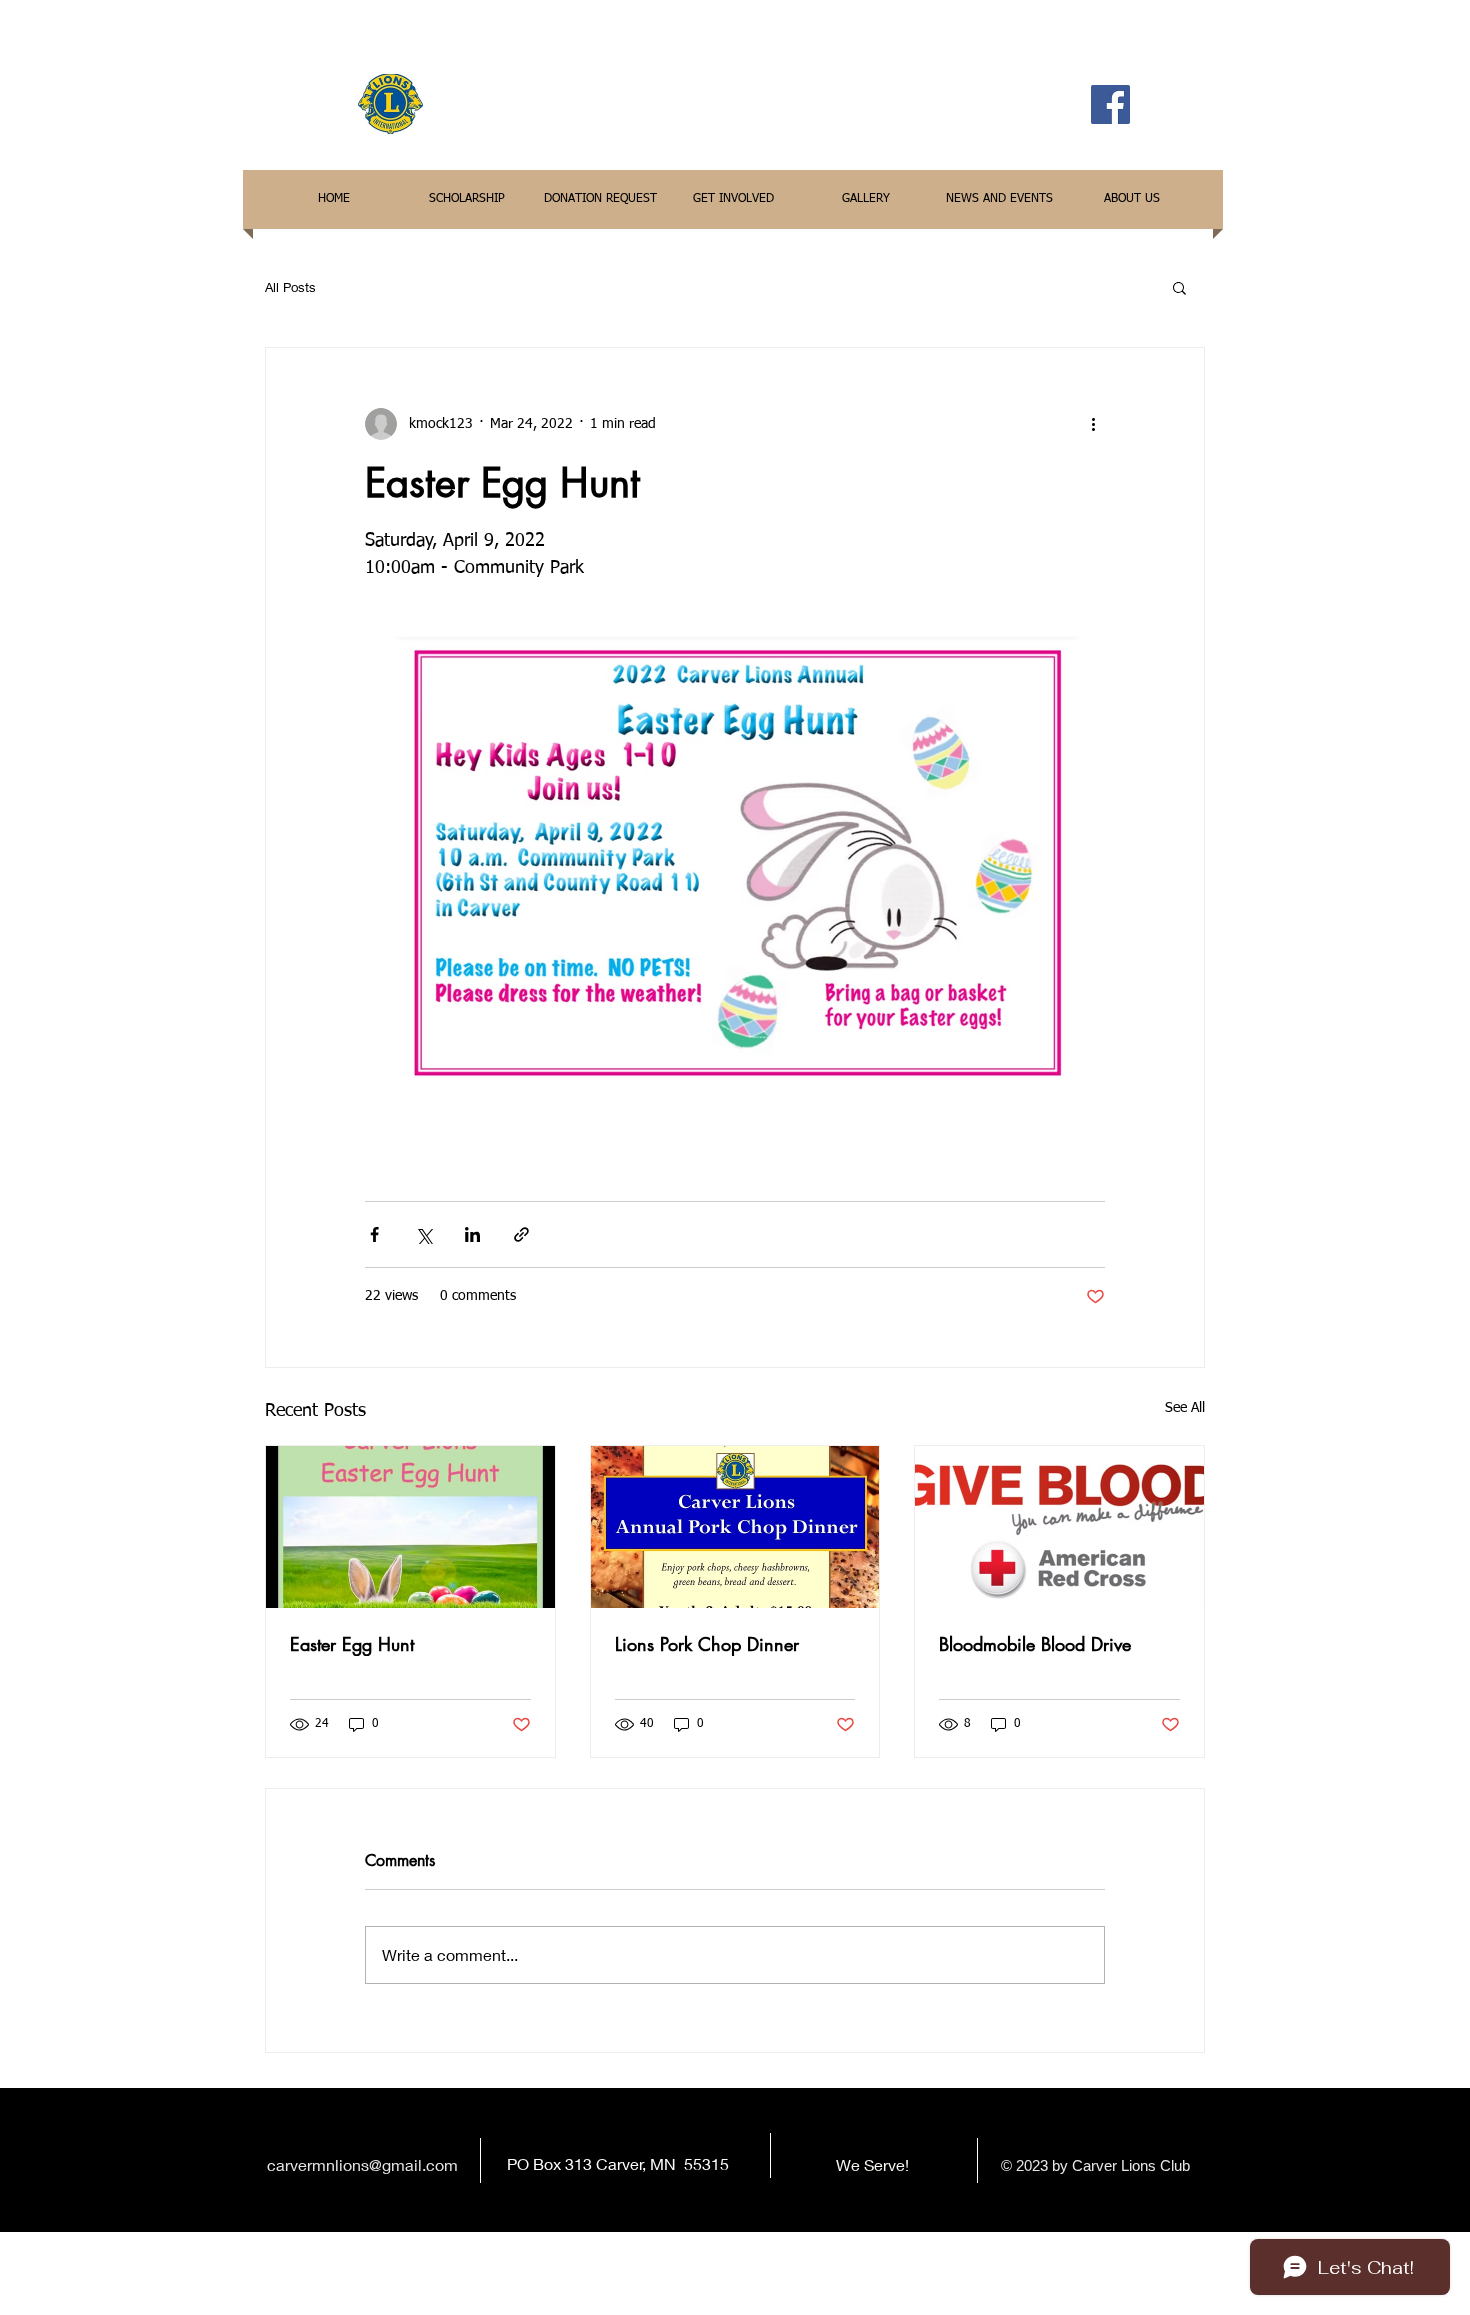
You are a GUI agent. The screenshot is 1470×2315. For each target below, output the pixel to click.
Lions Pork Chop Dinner (707, 1644)
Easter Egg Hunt (352, 1644)
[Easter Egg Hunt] (410, 1527)
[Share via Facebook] (374, 1234)
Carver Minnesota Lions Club (755, 103)
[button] (1179, 287)
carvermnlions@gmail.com (362, 2164)
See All (1185, 1408)
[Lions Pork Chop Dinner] (735, 1527)
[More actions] (1093, 424)
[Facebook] (1110, 104)
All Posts (290, 287)
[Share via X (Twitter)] (423, 1234)
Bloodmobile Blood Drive (1035, 1644)
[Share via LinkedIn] (472, 1234)
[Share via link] (521, 1234)
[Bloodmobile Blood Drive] (1059, 1527)
